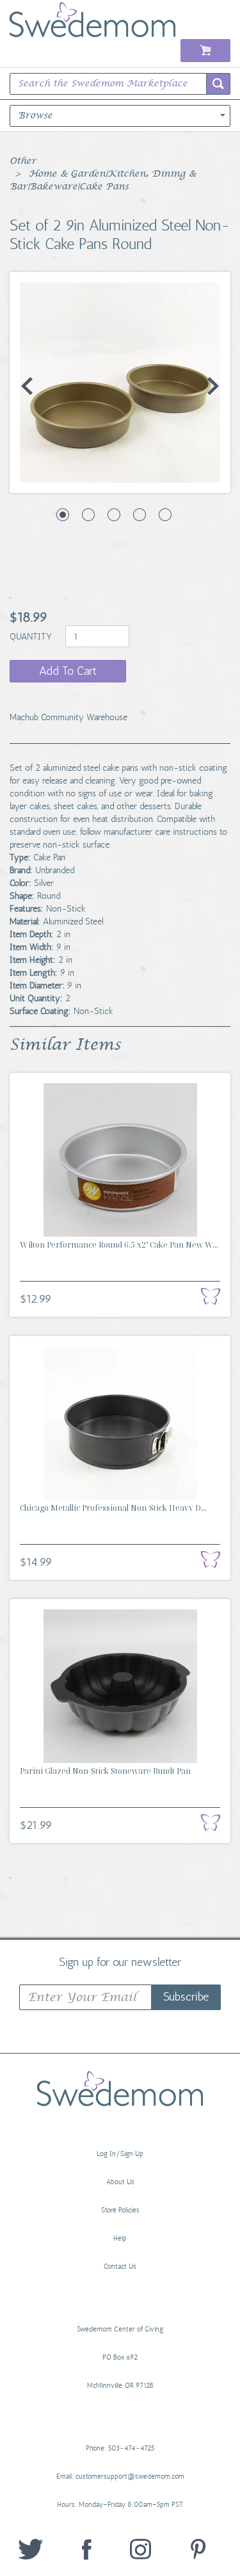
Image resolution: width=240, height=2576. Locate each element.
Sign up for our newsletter (120, 1961)
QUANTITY (32, 637)
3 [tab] (114, 515)
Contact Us (120, 2266)
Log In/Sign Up (120, 2154)
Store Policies (120, 2210)
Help (120, 2238)
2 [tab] (88, 515)
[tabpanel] (120, 382)
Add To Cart (68, 671)
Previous (27, 386)
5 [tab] (165, 515)
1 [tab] (63, 515)
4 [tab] (140, 515)
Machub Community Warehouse (68, 717)
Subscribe (186, 1997)
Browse (35, 116)
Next (213, 386)
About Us (120, 2182)
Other (23, 161)
